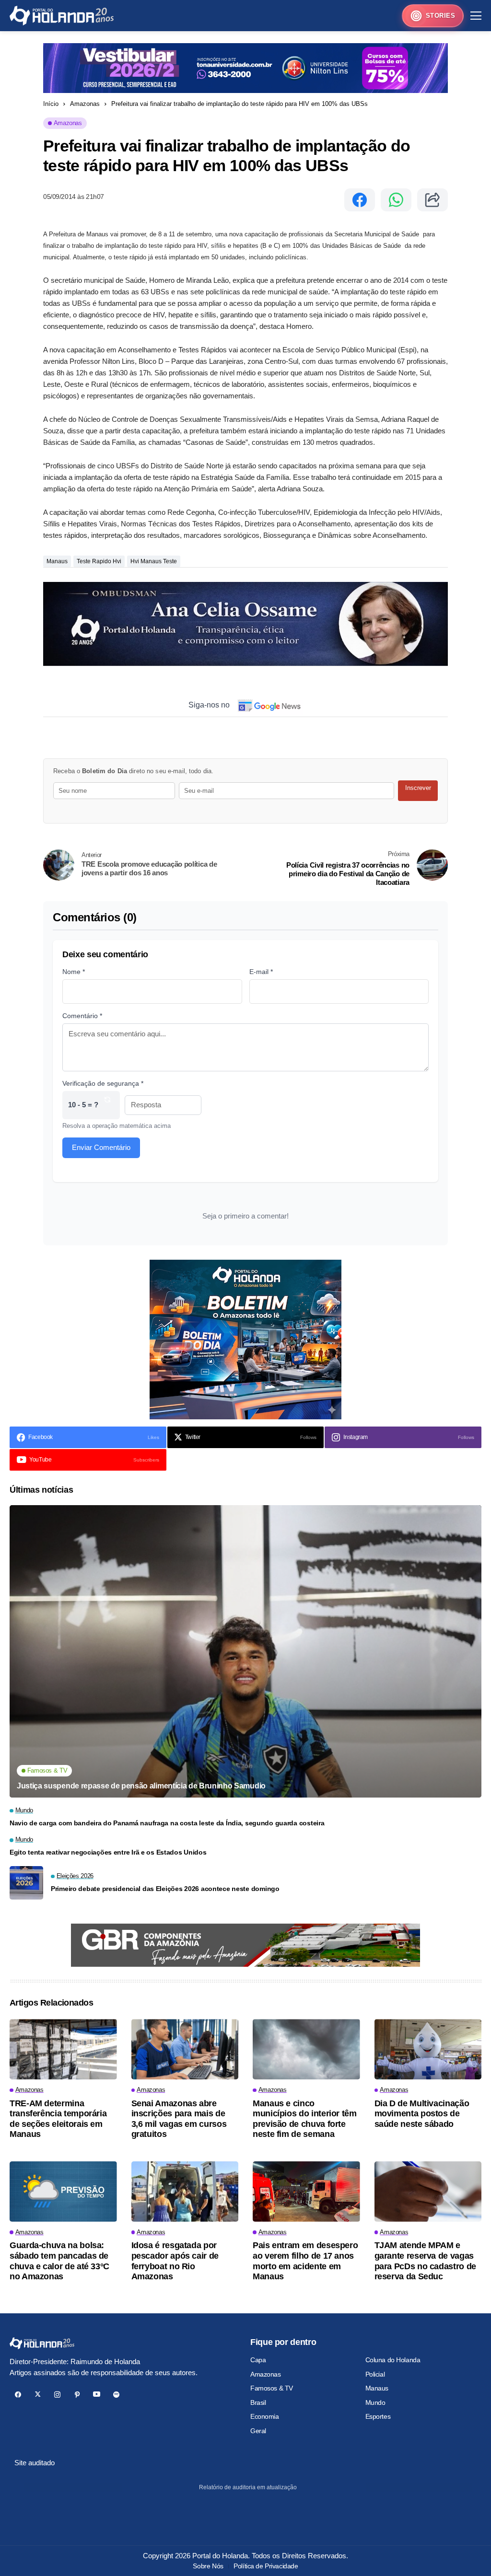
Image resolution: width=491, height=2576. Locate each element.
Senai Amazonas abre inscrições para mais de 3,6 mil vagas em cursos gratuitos (179, 2119)
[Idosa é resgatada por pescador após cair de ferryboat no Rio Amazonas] (185, 2192)
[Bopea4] (62, 16)
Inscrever (418, 788)
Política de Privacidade (266, 2566)
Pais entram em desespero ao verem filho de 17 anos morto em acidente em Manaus (305, 2261)
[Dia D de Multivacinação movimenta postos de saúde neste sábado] (428, 2049)
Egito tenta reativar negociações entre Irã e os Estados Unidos (108, 1852)
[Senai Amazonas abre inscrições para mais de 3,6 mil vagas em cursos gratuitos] (185, 2049)
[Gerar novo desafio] (107, 1105)
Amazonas (85, 104)
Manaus (57, 561)
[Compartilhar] (433, 200)
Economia (265, 2416)
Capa (258, 2360)
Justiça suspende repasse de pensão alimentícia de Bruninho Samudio (141, 1786)
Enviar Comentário (101, 1147)
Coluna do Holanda (393, 2360)
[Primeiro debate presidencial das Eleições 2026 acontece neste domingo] (26, 1883)
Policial (375, 2374)
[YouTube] (97, 2395)
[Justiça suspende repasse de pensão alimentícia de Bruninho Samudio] (245, 1651)
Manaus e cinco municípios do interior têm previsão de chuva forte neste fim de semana (305, 2119)
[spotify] (116, 2395)
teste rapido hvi (99, 561)
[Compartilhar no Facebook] (360, 200)
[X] (38, 2395)
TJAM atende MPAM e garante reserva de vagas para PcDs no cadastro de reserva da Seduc (425, 2261)
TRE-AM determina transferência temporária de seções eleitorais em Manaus (58, 2119)
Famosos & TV (272, 2388)
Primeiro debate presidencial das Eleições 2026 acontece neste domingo (165, 1889)
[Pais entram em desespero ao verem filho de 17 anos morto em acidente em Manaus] (306, 2192)
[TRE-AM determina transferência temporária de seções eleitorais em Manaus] (63, 2049)
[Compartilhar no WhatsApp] (396, 200)
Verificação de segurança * (103, 1083)
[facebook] (18, 2395)
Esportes (378, 2416)
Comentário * (82, 1016)
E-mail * (261, 972)
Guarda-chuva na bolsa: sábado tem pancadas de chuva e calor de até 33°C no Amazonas (59, 2261)
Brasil (258, 2402)
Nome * (74, 972)
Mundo (375, 2402)
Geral (258, 2431)
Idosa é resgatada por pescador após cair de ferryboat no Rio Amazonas (175, 2261)
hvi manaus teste (154, 561)
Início (51, 104)
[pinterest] (77, 2395)
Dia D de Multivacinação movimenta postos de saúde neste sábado (422, 2114)
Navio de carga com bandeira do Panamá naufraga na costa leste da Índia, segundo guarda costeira (167, 1823)
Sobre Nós (208, 2566)
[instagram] (57, 2395)
